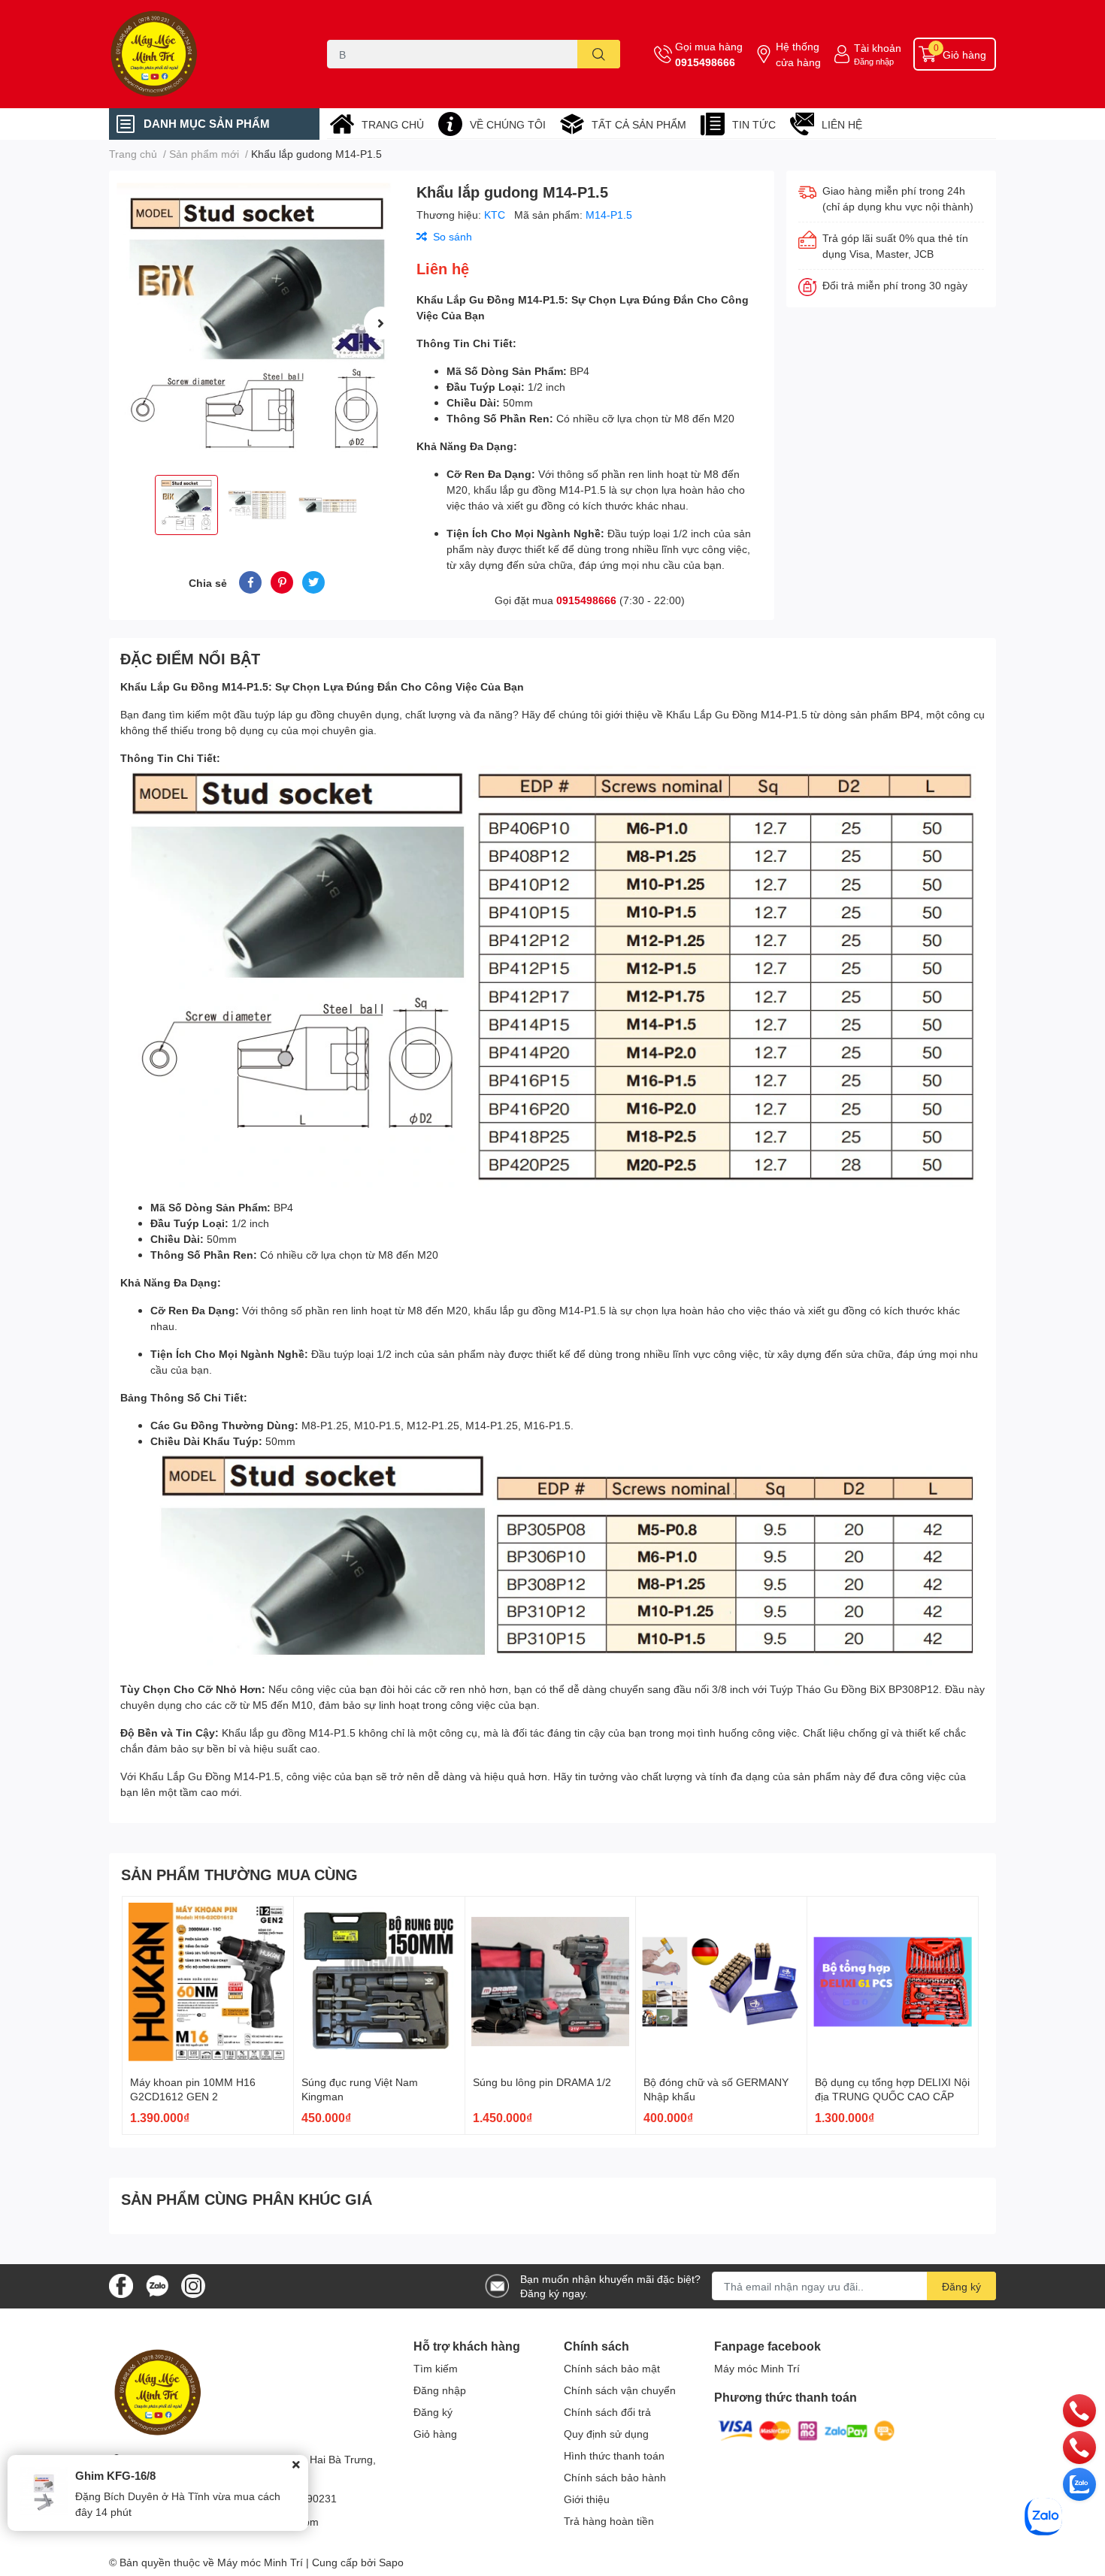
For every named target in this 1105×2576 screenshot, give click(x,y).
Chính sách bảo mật (612, 2368)
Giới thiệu (587, 2499)
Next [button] (380, 323)
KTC (496, 215)
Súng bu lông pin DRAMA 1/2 (542, 2082)
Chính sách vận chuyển (620, 2390)
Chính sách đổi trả (607, 2412)
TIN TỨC (754, 124)
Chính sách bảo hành (615, 2477)
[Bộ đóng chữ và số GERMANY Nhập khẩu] (721, 1982)
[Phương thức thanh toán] (807, 2429)
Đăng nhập (874, 61)
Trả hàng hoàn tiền (609, 2521)
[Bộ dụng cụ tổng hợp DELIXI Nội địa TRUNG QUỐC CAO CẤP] (893, 1982)
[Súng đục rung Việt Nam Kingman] (379, 1982)
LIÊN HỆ (842, 124)
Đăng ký (961, 2286)
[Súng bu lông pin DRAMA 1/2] (551, 1982)
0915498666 (705, 62)
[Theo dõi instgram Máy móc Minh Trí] (193, 2285)
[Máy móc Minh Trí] (202, 54)
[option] (257, 323)
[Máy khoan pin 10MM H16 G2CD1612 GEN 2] (208, 1982)
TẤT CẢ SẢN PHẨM (639, 124)
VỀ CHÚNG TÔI (508, 124)
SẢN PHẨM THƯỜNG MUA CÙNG (239, 1874)
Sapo (391, 2562)
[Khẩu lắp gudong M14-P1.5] (257, 323)
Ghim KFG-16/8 (115, 2475)
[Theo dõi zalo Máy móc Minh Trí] (157, 2285)
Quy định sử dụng (606, 2434)
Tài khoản (878, 48)
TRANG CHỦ (393, 124)
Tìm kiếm (436, 2368)
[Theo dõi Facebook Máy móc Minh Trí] (121, 2285)
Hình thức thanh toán (614, 2455)
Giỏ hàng (435, 2434)
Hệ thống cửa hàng (798, 54)
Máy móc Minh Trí (757, 2368)
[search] (599, 54)
